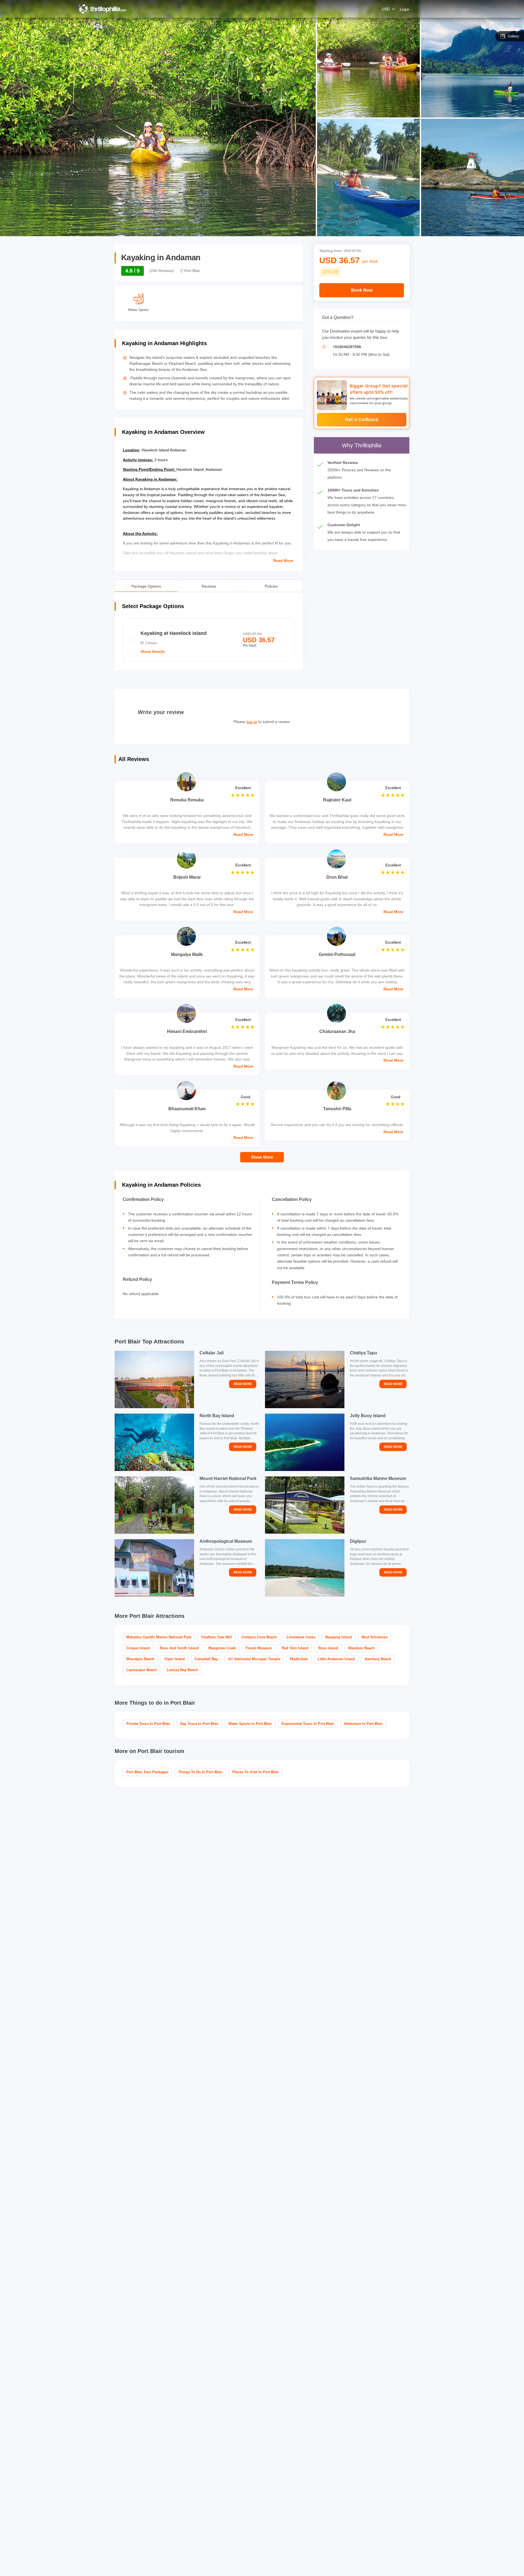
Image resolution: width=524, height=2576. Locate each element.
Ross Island (328, 1648)
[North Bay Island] (154, 1442)
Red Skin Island (295, 1648)
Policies (271, 586)
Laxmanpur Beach (142, 1670)
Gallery (513, 36)
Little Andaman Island (336, 1659)
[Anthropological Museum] (154, 1568)
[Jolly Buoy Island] (305, 1442)
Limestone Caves (301, 1637)
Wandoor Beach (361, 1648)
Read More (283, 561)
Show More (262, 1157)
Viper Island (175, 1659)
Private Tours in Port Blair (148, 1724)
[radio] (209, 640)
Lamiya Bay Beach (182, 1670)
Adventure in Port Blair (363, 1724)
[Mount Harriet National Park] (154, 1505)
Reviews (209, 586)
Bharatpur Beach (140, 1659)
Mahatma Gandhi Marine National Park (159, 1637)
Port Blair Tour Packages (147, 1772)
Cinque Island (138, 1648)
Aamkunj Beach (378, 1659)
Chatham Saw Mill (216, 1637)
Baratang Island (339, 1637)
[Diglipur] (305, 1568)
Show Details (153, 652)
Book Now (362, 290)
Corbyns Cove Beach (259, 1637)
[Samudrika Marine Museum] (305, 1505)
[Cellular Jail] (154, 1379)
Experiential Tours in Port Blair (308, 1724)
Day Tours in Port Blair (199, 1724)
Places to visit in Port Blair (256, 1772)
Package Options (146, 586)
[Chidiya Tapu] (305, 1379)
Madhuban (299, 1659)
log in (252, 722)
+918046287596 (347, 347)
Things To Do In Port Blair (200, 1772)
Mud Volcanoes (375, 1637)
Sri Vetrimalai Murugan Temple (254, 1659)
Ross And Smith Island (179, 1648)
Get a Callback (362, 420)
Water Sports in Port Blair (250, 1724)
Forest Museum (259, 1648)
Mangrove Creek (222, 1648)
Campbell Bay (206, 1659)
